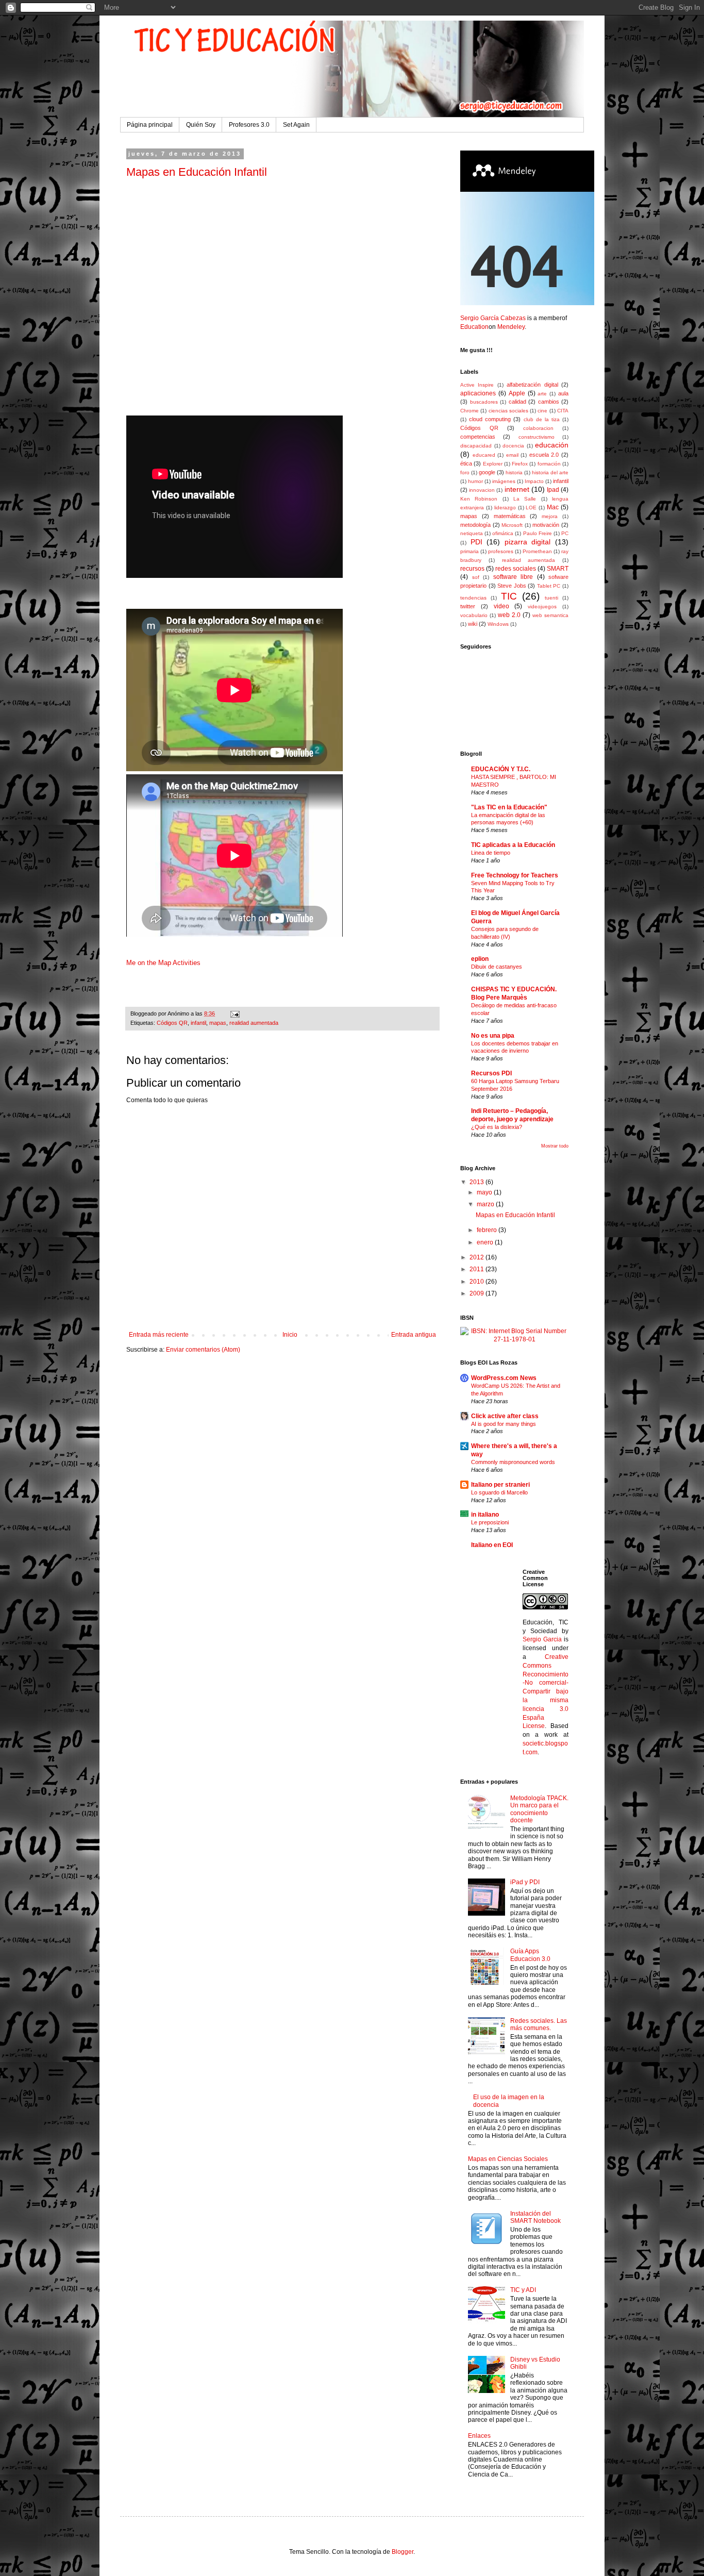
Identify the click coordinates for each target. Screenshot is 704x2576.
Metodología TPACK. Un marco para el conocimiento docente (539, 1809)
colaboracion (538, 428)
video (501, 606)
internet (517, 489)
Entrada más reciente (159, 1335)
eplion (480, 959)
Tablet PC (549, 586)
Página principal (150, 125)
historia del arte (550, 472)
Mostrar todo (555, 1146)
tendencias (473, 598)
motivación (546, 525)
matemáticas (510, 516)
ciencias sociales (508, 411)
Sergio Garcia (542, 1639)
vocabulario (474, 615)
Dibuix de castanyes (497, 967)
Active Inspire (477, 385)
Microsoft (512, 525)
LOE (531, 508)
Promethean (537, 551)
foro (465, 472)
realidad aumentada (254, 1023)
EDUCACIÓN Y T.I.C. (501, 769)
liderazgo (505, 508)
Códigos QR (172, 1023)
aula (563, 393)
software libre (513, 577)
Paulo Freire (538, 533)
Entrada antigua (414, 1335)
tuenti (551, 598)
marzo (486, 1204)
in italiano (485, 1515)
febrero (488, 1230)
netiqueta (472, 533)
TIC (509, 596)
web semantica (550, 615)
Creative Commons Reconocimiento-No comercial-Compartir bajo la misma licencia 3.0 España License (546, 1691)
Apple (517, 393)
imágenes (504, 481)
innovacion (482, 490)
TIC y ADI (523, 2290)
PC (565, 533)
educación (552, 445)
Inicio (290, 1335)
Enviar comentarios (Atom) (203, 1350)
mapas (218, 1023)
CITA (563, 411)
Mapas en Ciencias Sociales (508, 2159)
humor (475, 481)
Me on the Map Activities (163, 963)
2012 (477, 1257)
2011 (477, 1269)
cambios (549, 402)
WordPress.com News (504, 1378)
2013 (477, 1182)
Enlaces (479, 2436)
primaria (470, 551)
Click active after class (505, 1416)
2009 (477, 1293)
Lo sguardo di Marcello (499, 1492)
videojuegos (542, 606)
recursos (472, 569)
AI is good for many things (504, 1424)
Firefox (520, 464)
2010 (477, 1282)
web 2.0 (509, 615)
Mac (553, 507)
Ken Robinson (479, 499)
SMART (558, 569)
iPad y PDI (525, 1882)
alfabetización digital (532, 385)
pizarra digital (528, 542)
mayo (485, 1192)
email (512, 455)
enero (486, 1242)
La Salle (525, 499)
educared (484, 455)
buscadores (484, 402)
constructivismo (537, 437)
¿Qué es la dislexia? (497, 1127)
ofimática (503, 533)
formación (549, 464)
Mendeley (511, 327)
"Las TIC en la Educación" (509, 807)
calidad (517, 402)
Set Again (296, 125)
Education (474, 327)
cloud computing (490, 419)
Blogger (403, 2552)
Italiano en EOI (492, 1545)
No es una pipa (493, 1036)
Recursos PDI (491, 1073)
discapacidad (476, 446)
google (487, 472)
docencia (513, 446)
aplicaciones (478, 393)
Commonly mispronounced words (513, 1462)
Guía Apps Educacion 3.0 (530, 1955)
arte (542, 394)
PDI (476, 542)
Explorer (493, 464)
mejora (550, 516)
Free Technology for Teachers (515, 875)
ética (466, 463)
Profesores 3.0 (249, 125)
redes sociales (516, 569)
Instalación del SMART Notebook (535, 2217)
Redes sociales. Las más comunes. (539, 2024)
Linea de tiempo (491, 853)
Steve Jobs (512, 586)
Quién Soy (201, 125)
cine (542, 411)
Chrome (470, 411)
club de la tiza (542, 419)
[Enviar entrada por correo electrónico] (234, 1013)
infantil (198, 1023)
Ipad (553, 490)
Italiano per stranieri (500, 1485)
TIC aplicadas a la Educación (513, 845)
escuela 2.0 (544, 455)
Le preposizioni (490, 1522)
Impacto (534, 481)
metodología (475, 525)
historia (514, 472)
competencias (478, 437)
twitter (468, 606)
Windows (498, 624)
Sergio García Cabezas (493, 318)
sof (476, 577)
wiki (473, 624)
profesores (501, 551)
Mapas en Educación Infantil (197, 172)
